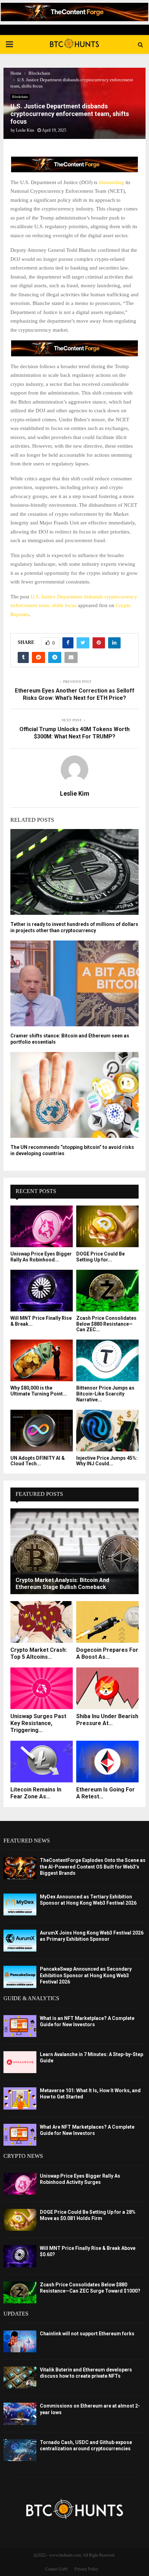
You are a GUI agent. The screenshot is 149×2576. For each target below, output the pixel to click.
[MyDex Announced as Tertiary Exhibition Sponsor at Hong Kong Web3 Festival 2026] (20, 1904)
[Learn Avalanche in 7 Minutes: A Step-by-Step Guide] (20, 2062)
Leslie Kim (25, 130)
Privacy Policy (86, 2569)
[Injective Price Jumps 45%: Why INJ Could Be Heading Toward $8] (107, 1431)
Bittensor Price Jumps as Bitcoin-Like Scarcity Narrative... (105, 1394)
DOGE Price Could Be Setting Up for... (100, 1257)
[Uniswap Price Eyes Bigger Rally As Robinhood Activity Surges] (42, 1226)
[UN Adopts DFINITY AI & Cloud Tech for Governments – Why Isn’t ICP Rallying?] (42, 1431)
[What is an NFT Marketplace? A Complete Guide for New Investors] (20, 2026)
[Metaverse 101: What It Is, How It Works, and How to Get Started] (20, 2098)
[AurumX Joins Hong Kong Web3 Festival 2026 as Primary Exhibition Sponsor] (20, 1941)
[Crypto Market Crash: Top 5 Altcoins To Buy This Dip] (42, 1622)
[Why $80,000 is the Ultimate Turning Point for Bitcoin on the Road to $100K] (42, 1360)
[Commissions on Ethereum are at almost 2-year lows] (20, 2414)
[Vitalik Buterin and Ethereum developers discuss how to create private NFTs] (20, 2378)
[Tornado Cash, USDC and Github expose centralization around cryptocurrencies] (20, 2450)
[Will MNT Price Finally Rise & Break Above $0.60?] (42, 1291)
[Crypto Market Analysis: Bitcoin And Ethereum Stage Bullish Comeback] (74, 1551)
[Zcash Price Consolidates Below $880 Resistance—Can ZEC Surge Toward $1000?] (107, 1291)
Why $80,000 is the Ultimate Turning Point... (39, 1391)
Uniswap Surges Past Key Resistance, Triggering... (38, 1723)
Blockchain (20, 97)
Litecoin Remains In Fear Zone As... (36, 1793)
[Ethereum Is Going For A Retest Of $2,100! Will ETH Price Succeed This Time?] (107, 1762)
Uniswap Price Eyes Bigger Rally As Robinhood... (41, 1257)
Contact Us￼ (56, 2569)
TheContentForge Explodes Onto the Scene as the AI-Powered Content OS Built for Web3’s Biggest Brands (93, 1866)
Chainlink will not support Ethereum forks (87, 2334)
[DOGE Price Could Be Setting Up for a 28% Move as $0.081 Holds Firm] (107, 1226)
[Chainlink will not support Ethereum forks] (20, 2341)
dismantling (111, 182)
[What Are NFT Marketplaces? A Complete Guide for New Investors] (20, 2135)
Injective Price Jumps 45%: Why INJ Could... (107, 1461)
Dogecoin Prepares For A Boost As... (107, 1653)
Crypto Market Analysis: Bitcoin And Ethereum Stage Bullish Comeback (62, 1584)
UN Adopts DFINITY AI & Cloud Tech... (38, 1461)
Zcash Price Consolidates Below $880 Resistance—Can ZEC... (106, 1324)
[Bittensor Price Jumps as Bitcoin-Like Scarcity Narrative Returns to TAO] (107, 1360)
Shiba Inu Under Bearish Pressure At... (107, 1720)
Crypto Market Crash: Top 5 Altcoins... (39, 1653)
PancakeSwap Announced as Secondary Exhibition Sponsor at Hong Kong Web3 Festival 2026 (86, 1975)
